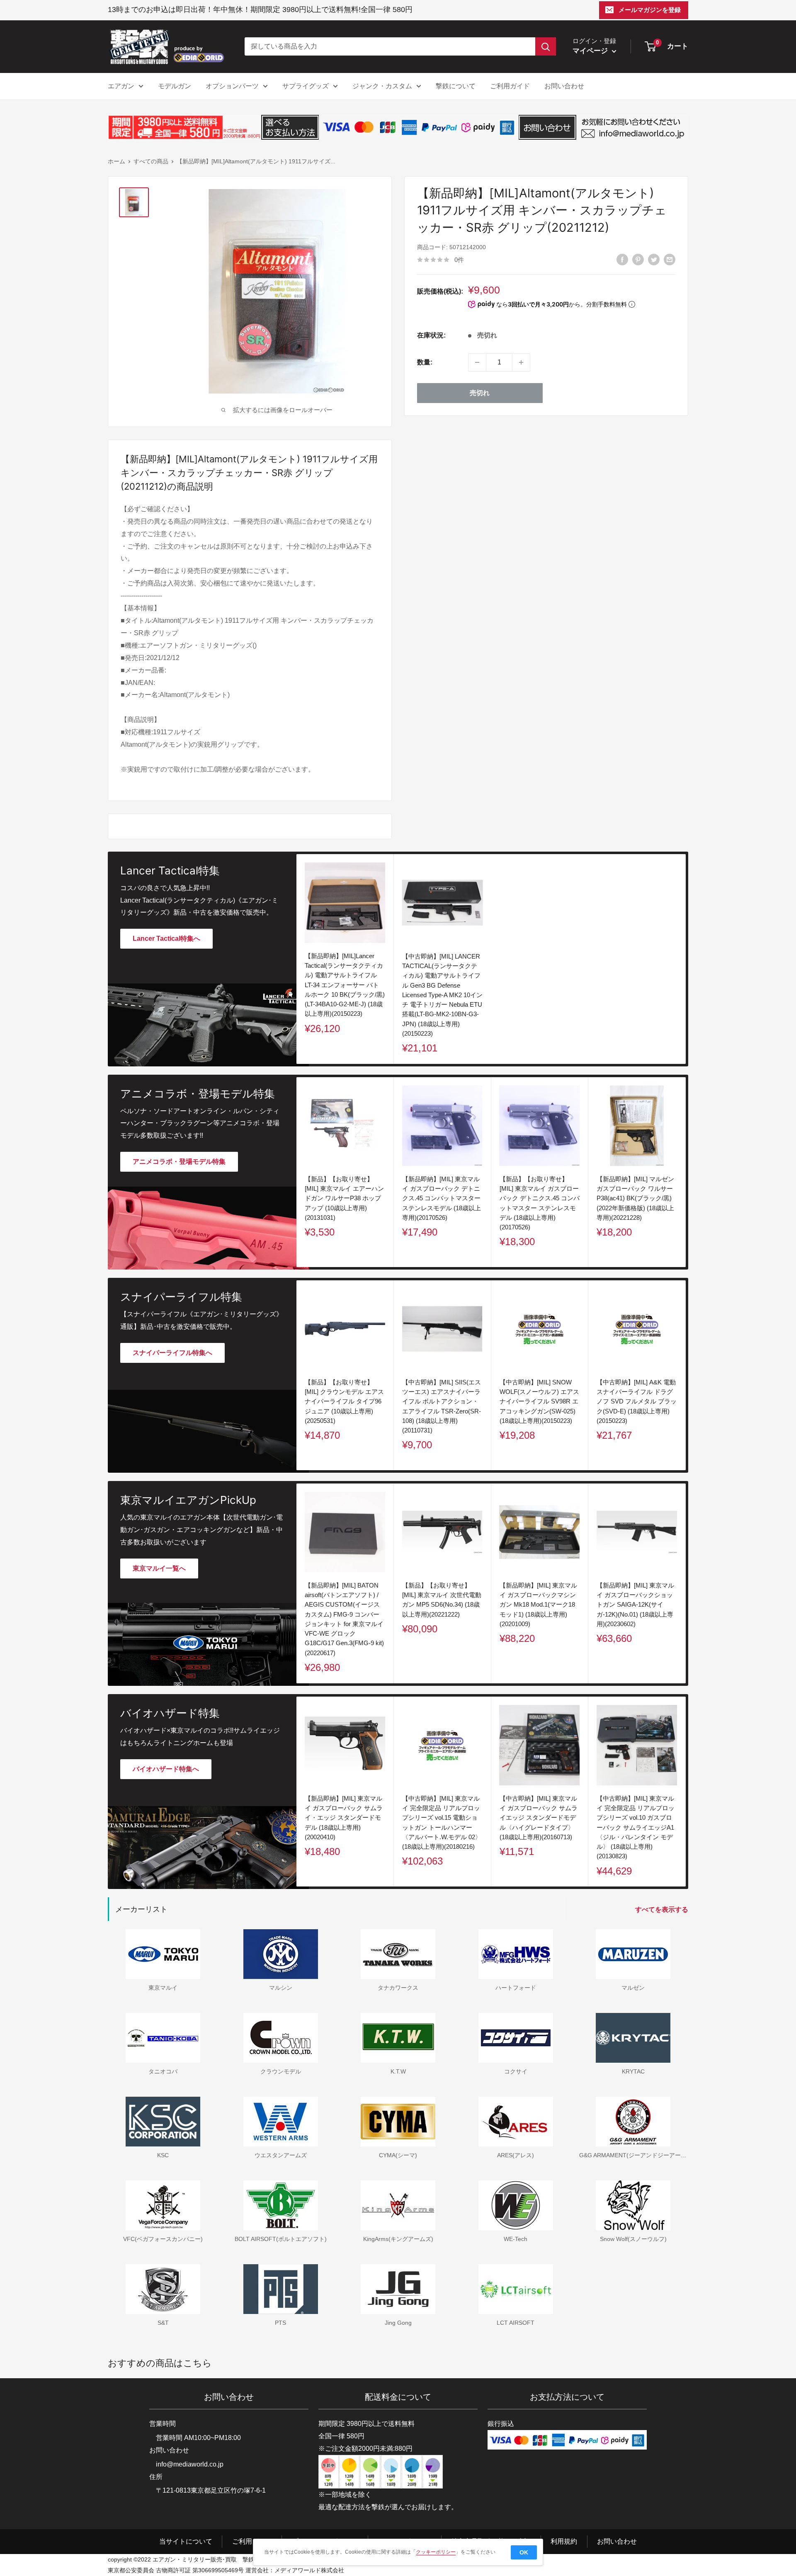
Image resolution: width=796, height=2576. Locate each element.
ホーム (116, 161)
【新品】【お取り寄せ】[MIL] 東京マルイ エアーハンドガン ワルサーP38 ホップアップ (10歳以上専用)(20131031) (344, 1198)
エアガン (121, 86)
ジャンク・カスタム (382, 86)
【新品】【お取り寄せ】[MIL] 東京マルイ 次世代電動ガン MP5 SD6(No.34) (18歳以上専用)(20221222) (442, 1600)
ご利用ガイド (510, 86)
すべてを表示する (663, 1910)
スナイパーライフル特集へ (172, 1353)
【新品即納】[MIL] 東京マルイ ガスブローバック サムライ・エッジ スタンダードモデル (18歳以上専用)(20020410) (344, 1818)
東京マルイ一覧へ (159, 1568)
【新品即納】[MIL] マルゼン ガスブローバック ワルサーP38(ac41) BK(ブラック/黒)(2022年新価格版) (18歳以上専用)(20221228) (635, 1198)
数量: (425, 362)
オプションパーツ (232, 86)
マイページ (591, 51)
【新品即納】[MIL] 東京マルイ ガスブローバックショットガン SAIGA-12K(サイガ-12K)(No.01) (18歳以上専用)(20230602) (635, 1605)
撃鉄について (456, 86)
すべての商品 (151, 161)
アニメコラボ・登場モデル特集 (179, 1162)
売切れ (480, 393)
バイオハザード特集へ (166, 1769)
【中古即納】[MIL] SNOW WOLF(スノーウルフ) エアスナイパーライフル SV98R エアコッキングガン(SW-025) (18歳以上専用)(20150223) (539, 1401)
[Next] (686, 1172)
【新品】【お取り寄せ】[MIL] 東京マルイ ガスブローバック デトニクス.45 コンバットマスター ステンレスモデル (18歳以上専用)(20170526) (540, 1203)
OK (524, 2552)
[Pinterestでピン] (638, 259)
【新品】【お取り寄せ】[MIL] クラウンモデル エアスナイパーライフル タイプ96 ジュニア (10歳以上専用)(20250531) (344, 1401)
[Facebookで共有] (622, 259)
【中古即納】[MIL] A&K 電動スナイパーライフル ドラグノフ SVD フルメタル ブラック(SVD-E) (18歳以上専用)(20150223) (637, 1401)
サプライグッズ (306, 86)
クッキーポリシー (436, 2552)
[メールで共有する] (670, 259)
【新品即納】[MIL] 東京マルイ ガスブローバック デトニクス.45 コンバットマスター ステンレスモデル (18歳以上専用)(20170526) (442, 1198)
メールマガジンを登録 (650, 10)
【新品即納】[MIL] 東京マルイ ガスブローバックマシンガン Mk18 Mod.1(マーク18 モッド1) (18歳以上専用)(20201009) (538, 1605)
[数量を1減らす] (477, 362)
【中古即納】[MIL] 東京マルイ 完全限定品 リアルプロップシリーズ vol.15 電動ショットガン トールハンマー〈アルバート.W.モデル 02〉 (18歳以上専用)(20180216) (442, 1822)
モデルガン (175, 86)
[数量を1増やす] (521, 362)
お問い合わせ (564, 86)
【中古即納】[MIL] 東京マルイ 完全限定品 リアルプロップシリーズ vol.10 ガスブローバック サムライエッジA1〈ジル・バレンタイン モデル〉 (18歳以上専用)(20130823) (636, 1827)
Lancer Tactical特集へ (166, 938)
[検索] (546, 46)
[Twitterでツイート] (654, 259)
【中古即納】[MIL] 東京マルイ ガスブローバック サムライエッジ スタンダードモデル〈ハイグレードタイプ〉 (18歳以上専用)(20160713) (539, 1818)
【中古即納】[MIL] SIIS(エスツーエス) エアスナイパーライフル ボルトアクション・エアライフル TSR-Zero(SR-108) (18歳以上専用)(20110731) (442, 1406)
